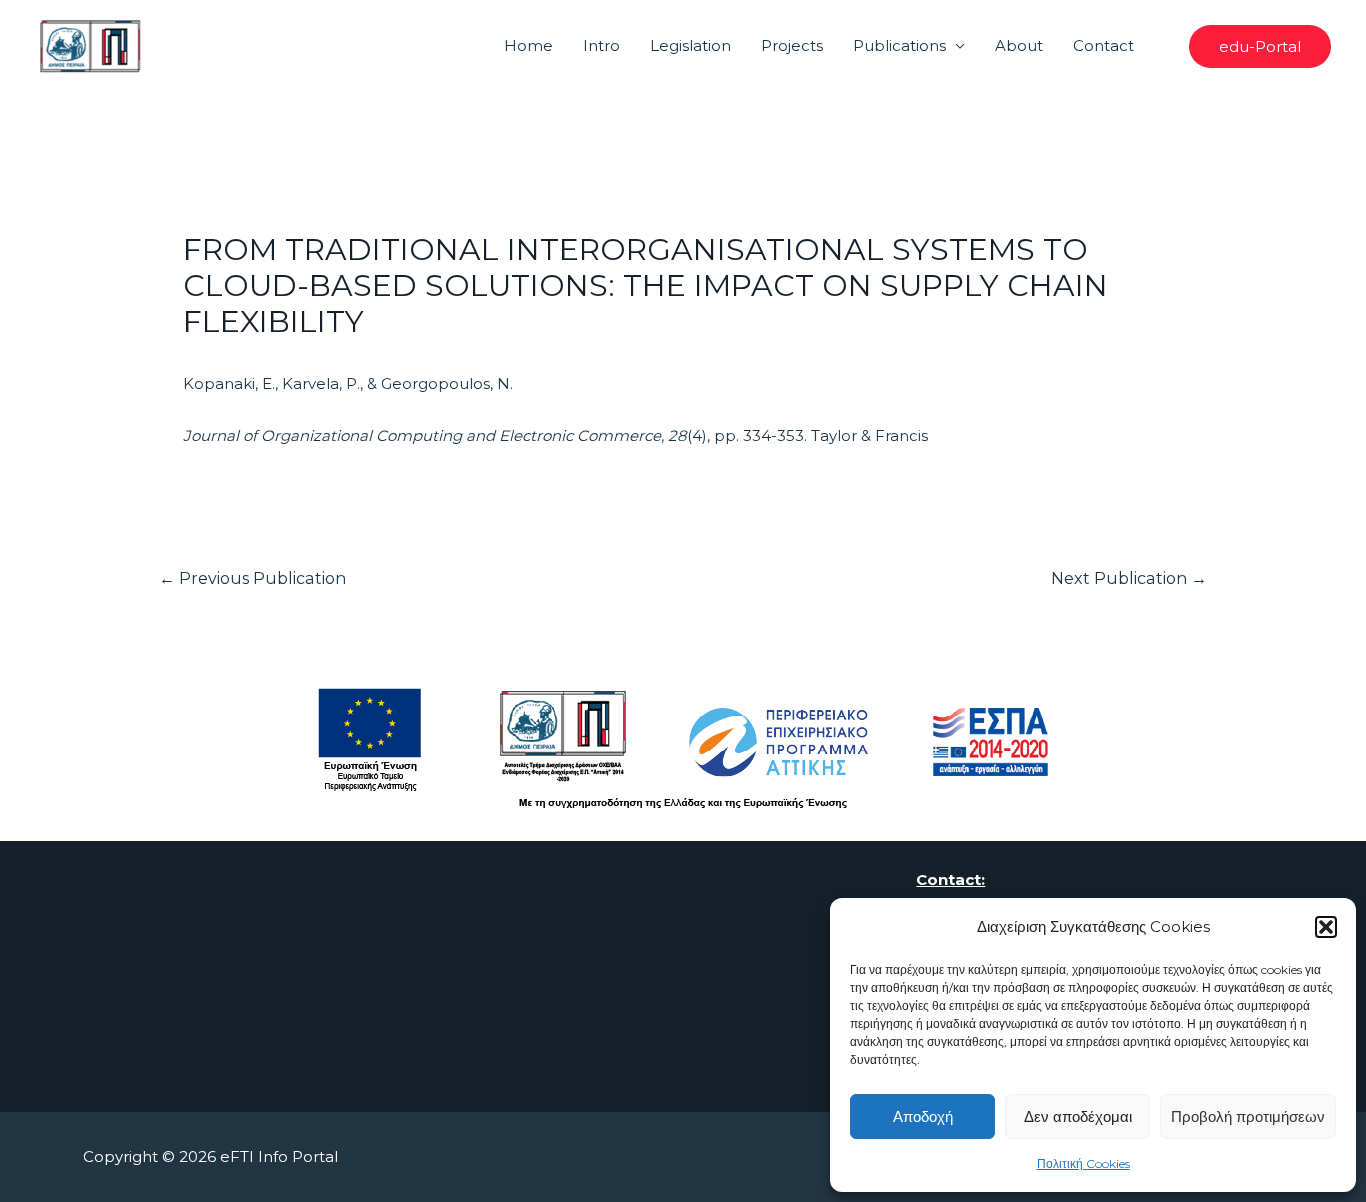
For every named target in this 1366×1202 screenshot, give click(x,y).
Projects (792, 45)
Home (528, 45)
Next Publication (1129, 578)
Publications (899, 45)
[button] (1326, 927)
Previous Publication (252, 578)
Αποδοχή (923, 1116)
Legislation (690, 45)
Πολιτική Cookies (1083, 1163)
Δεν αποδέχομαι (1078, 1116)
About (1019, 45)
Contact (1103, 45)
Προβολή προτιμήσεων (1248, 1116)
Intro (601, 45)
